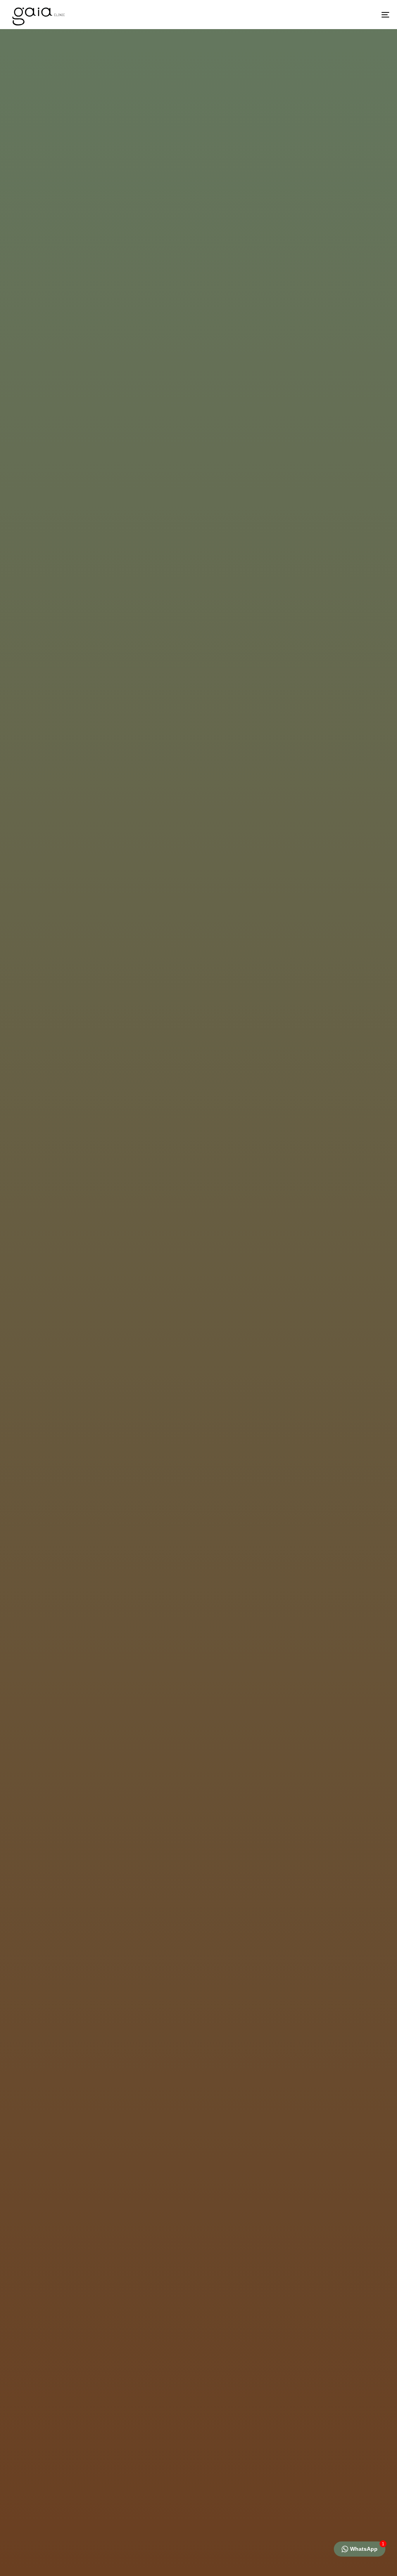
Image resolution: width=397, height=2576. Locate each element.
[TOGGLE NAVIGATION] (326, 15)
